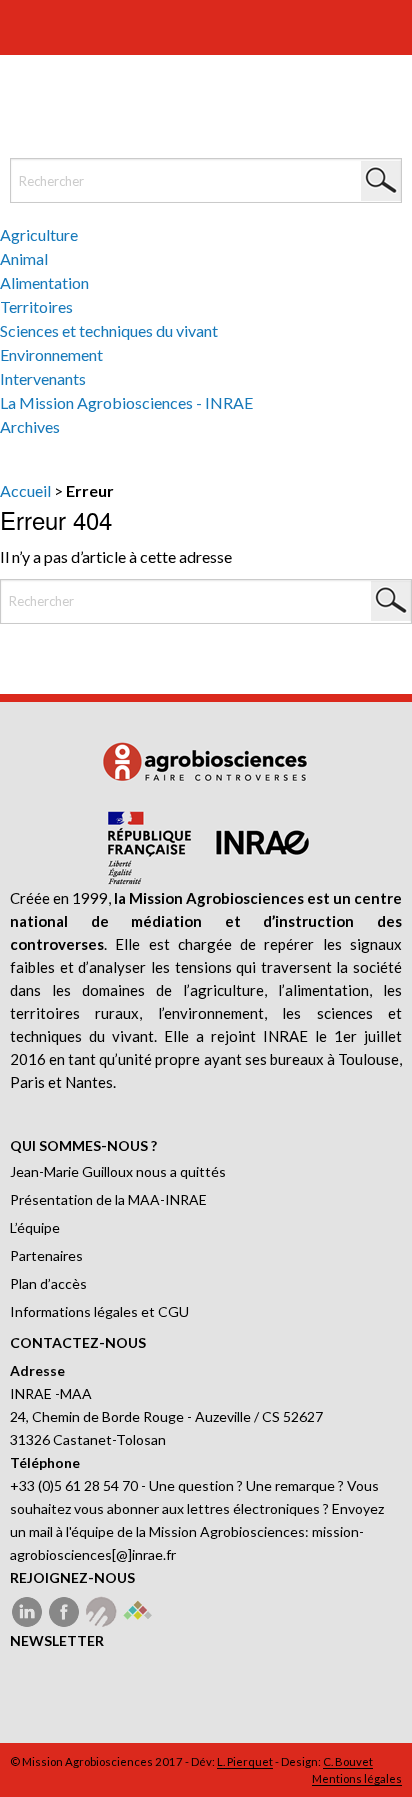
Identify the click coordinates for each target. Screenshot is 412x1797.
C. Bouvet (348, 1761)
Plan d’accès (48, 1283)
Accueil (25, 490)
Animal (24, 258)
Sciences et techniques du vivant (109, 330)
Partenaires (46, 1255)
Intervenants (43, 378)
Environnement (51, 354)
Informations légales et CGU (99, 1311)
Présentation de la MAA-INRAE (108, 1199)
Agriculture (39, 234)
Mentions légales (357, 1778)
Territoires (36, 306)
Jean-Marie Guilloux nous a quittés (118, 1171)
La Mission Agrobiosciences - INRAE (126, 402)
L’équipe (35, 1227)
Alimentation (44, 282)
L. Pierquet (245, 1761)
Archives (30, 426)
